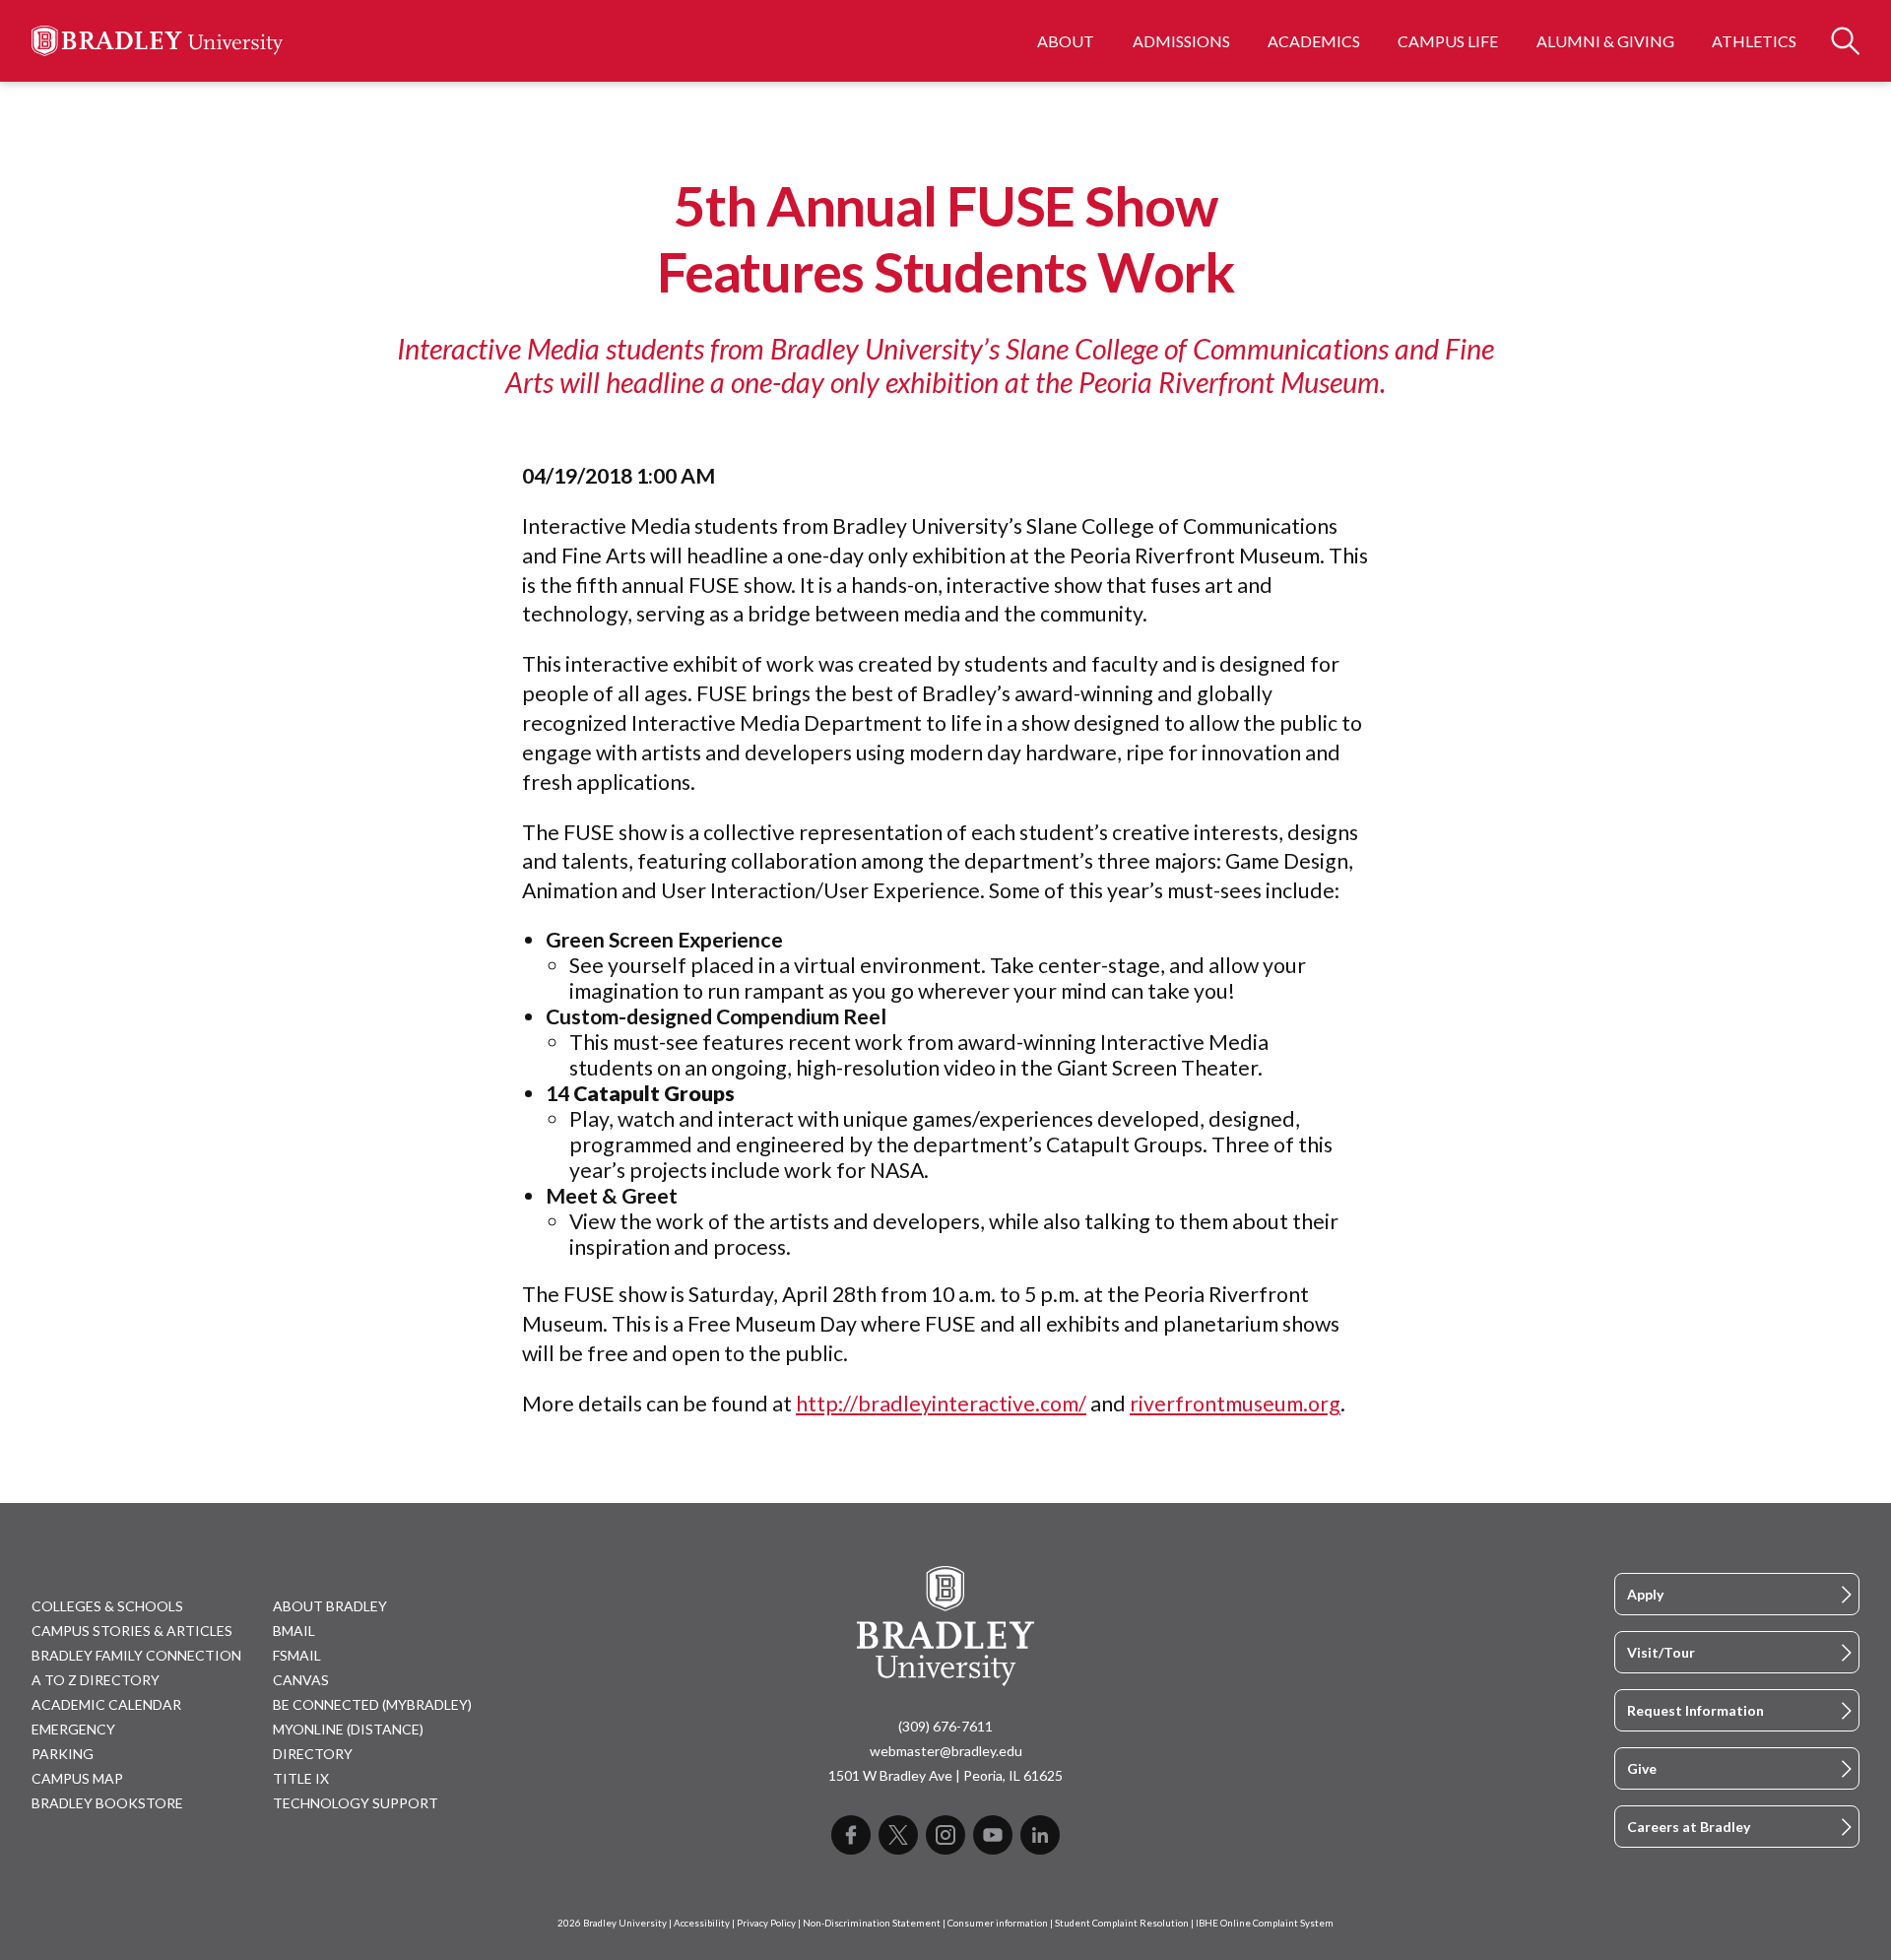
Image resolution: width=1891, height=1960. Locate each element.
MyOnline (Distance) (348, 1729)
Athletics (1754, 41)
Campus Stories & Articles (132, 1631)
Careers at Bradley (1689, 1827)
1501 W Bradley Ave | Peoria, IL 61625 (945, 1775)
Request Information (1695, 1710)
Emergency (73, 1729)
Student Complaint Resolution (1122, 1923)
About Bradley (330, 1606)
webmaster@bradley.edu (946, 1751)
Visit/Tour (1661, 1652)
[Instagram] (945, 1835)
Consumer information (998, 1923)
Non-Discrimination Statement (872, 1923)
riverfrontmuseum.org (1235, 1404)
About (1066, 41)
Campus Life (1448, 41)
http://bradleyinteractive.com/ (941, 1404)
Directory (313, 1754)
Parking (63, 1754)
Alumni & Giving (1605, 41)
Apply (1645, 1594)
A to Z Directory (96, 1680)
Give (1642, 1768)
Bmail (294, 1631)
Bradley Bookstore (107, 1803)
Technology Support (356, 1803)
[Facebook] (851, 1835)
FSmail (297, 1655)
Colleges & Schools (107, 1606)
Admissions (1181, 41)
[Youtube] (993, 1835)
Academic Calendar (106, 1704)
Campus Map (77, 1778)
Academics (1314, 41)
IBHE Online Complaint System (1265, 1923)
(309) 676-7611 (945, 1726)
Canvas (301, 1680)
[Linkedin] (1040, 1835)
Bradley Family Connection (136, 1655)
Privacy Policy (766, 1923)
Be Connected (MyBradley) (372, 1704)
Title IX (301, 1778)
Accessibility (702, 1923)
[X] (898, 1835)
